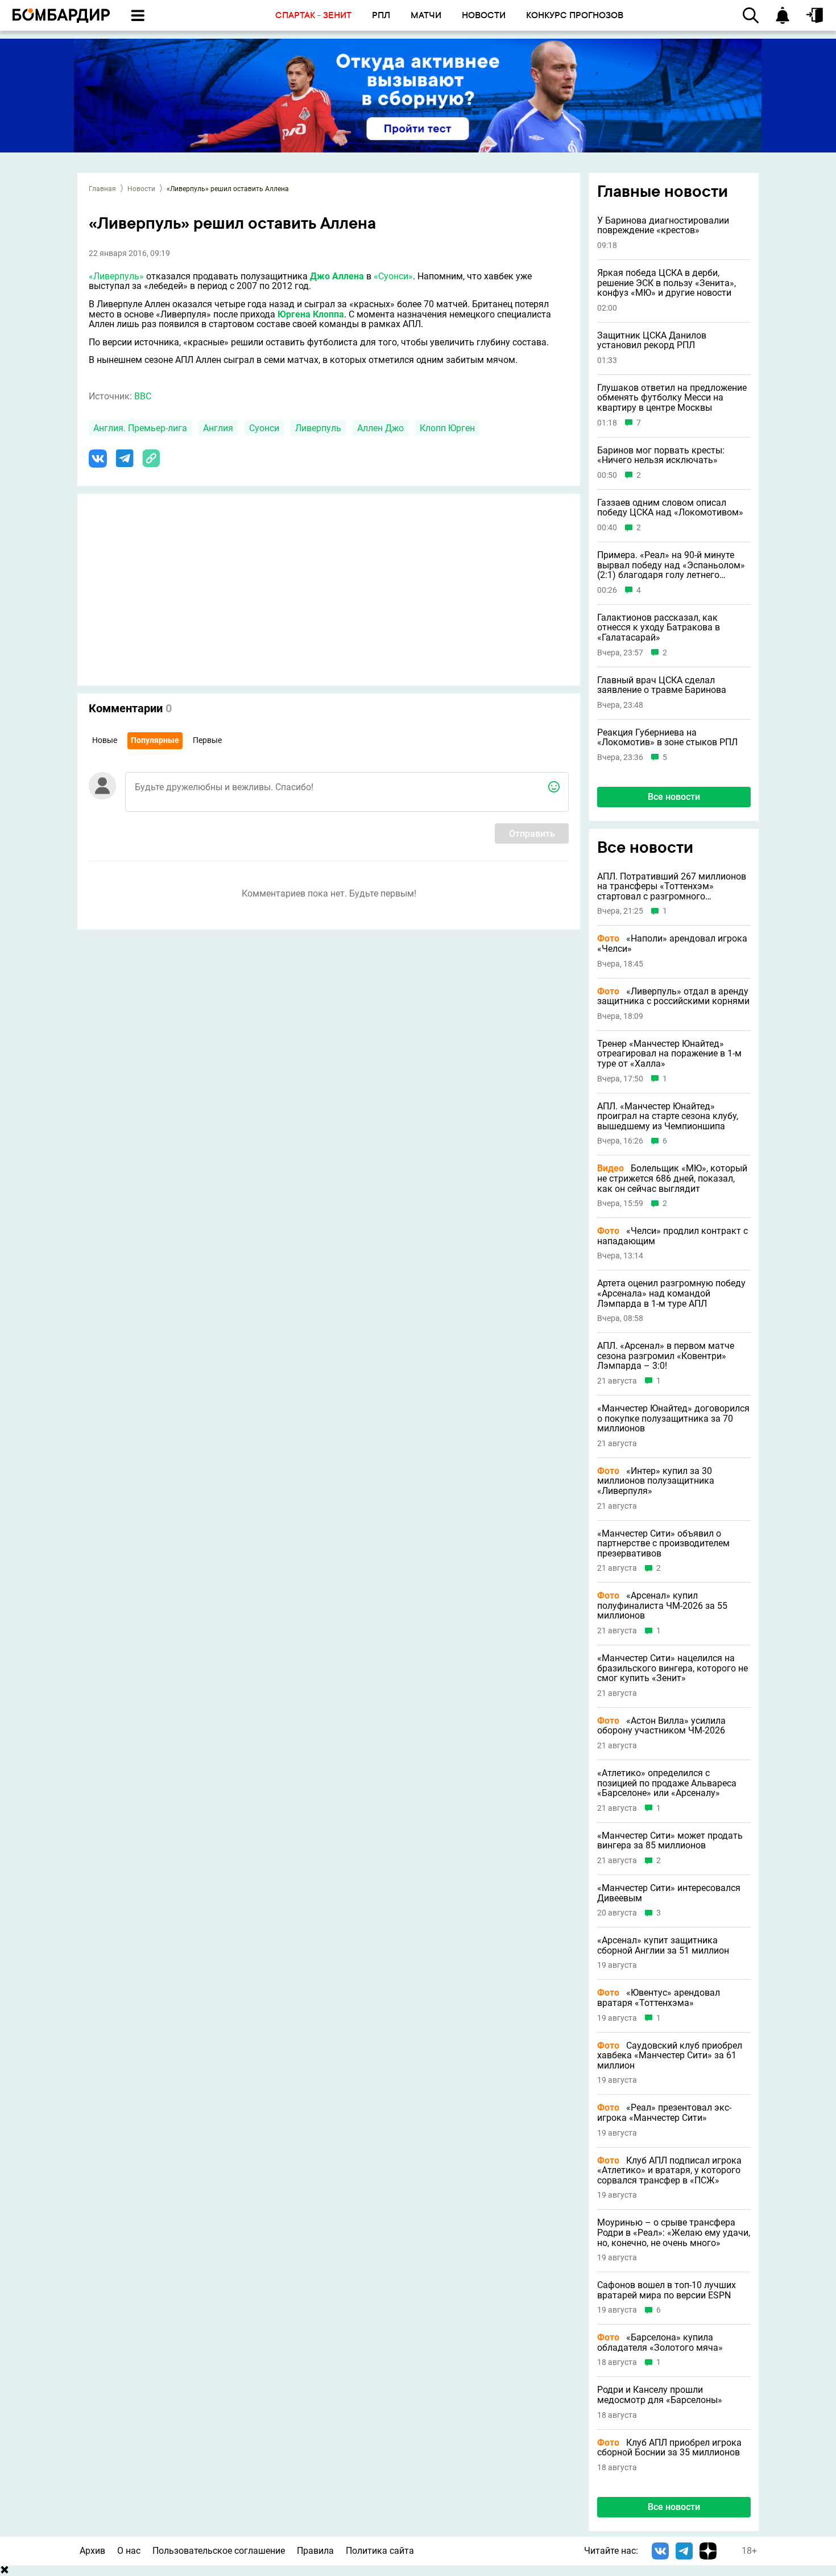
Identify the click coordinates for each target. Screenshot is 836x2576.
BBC (143, 396)
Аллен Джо (380, 428)
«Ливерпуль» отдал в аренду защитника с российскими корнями (673, 996)
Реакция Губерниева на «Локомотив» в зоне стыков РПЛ (667, 738)
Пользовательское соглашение (219, 2551)
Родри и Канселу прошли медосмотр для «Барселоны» (660, 2395)
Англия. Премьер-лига (140, 428)
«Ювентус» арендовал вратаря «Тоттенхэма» (659, 1998)
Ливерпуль (318, 428)
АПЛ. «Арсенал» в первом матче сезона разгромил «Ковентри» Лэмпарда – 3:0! (666, 1356)
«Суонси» (393, 276)
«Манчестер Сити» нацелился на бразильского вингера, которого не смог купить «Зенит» (672, 1668)
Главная (102, 189)
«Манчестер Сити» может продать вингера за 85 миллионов (670, 1841)
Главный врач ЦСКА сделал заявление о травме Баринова (662, 685)
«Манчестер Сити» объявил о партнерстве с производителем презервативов (663, 1544)
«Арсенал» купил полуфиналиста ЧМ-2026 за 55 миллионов (662, 1606)
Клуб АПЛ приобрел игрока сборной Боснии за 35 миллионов (669, 2448)
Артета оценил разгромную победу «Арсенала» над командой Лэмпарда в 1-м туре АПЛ (671, 1293)
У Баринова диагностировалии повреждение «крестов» (663, 226)
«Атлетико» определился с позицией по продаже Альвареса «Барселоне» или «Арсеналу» (667, 1783)
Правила (315, 2551)
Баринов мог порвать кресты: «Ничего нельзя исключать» (661, 455)
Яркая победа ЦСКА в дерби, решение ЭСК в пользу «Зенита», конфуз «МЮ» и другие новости (667, 283)
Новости (141, 189)
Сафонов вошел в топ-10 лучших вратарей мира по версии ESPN (667, 2290)
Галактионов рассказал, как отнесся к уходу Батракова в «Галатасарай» (659, 628)
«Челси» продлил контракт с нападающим (672, 1236)
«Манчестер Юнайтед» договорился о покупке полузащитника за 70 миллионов (673, 1419)
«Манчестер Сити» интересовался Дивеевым (669, 1893)
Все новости (674, 797)
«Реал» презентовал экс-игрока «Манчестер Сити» (664, 2113)
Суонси (264, 428)
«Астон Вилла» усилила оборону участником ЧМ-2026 (661, 1726)
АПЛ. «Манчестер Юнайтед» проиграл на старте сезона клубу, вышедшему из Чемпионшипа (668, 1116)
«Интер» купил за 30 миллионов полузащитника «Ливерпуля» (656, 1481)
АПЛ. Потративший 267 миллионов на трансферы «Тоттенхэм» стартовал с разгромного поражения (672, 887)
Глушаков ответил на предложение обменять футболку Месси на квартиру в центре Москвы (672, 398)
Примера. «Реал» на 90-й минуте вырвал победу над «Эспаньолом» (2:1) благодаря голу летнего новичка (671, 565)
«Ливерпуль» (116, 276)
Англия (218, 428)
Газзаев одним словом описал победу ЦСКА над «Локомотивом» (670, 508)
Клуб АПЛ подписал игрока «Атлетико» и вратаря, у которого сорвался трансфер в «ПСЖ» (669, 2171)
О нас (129, 2551)
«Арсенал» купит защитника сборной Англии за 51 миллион (663, 1945)
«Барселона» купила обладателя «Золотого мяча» (660, 2342)
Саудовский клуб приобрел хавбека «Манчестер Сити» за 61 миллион (670, 2056)
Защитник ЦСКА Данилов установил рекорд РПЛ (652, 340)
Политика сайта (380, 2551)
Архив (92, 2551)
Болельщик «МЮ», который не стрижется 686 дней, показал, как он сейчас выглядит (672, 1178)
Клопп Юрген (447, 428)
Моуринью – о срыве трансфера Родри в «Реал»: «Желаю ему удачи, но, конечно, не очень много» (674, 2233)
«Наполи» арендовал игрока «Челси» (672, 944)
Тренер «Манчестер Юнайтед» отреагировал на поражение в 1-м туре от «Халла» (669, 1054)
